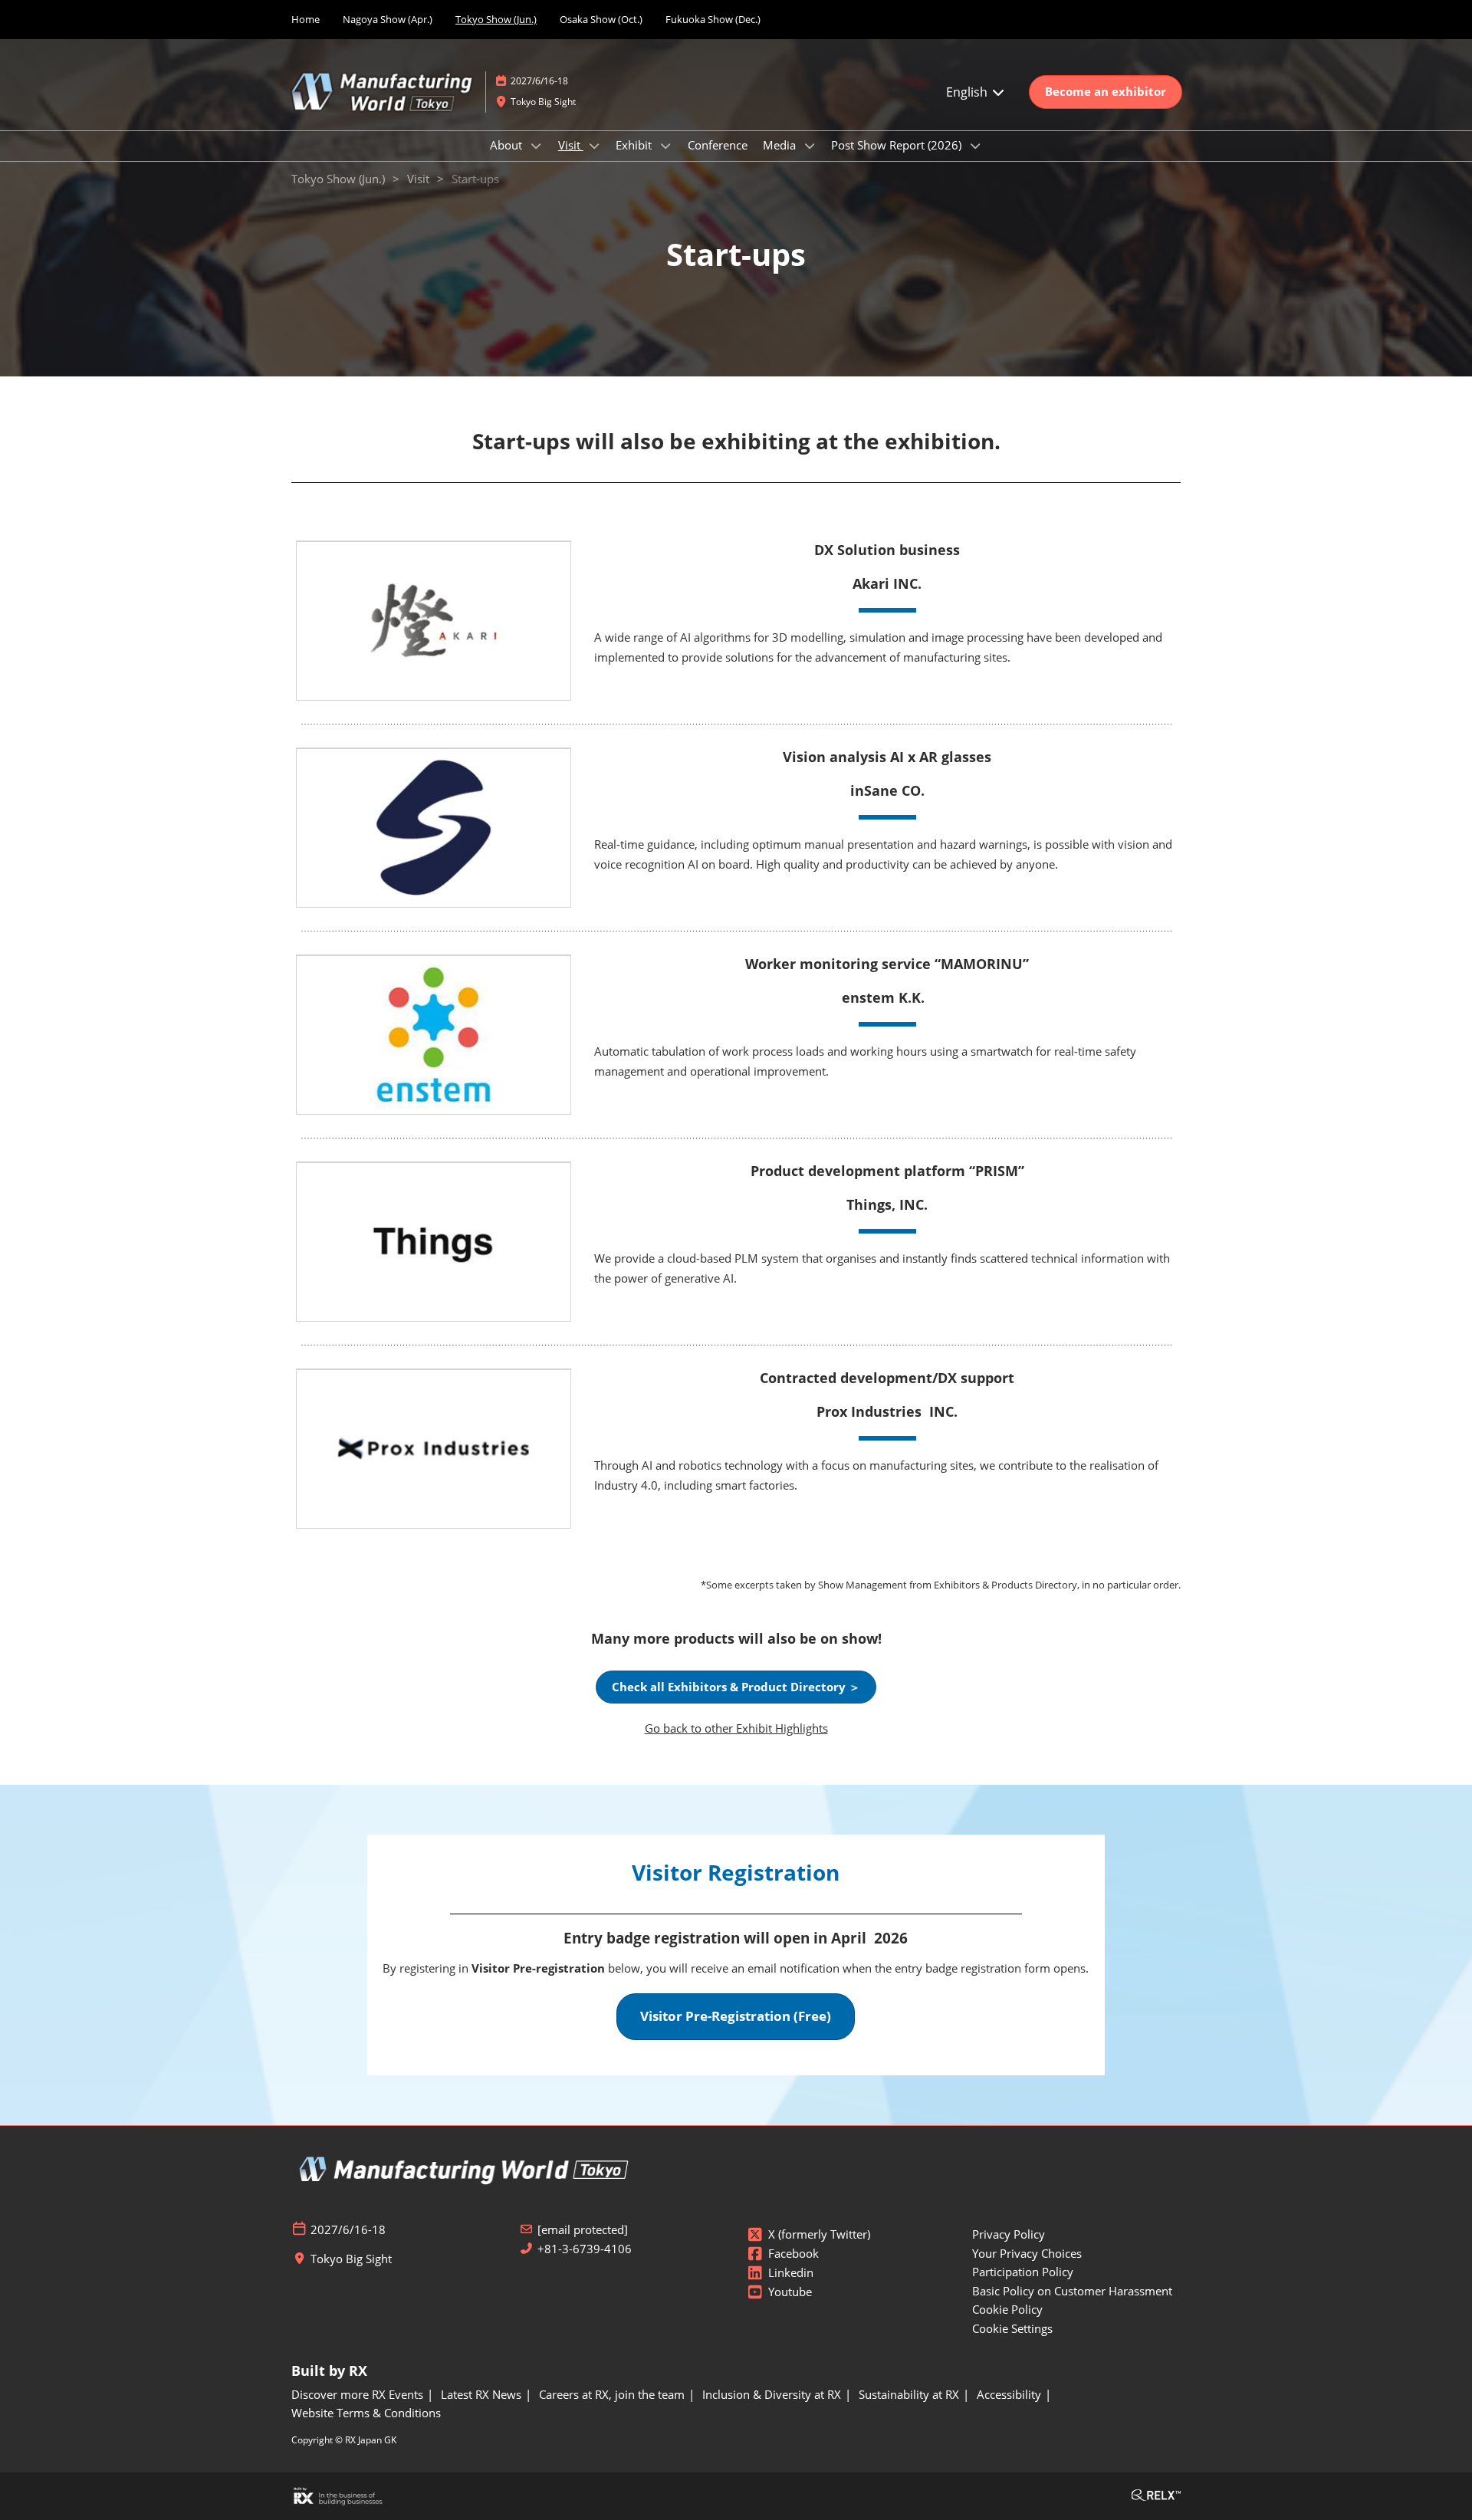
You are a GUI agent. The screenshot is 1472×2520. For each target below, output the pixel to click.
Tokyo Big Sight (543, 102)
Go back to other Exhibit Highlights (736, 1728)
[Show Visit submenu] (594, 146)
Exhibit (635, 145)
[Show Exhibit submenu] (665, 146)
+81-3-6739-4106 (585, 2249)
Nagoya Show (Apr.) (388, 19)
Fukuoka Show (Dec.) (713, 19)
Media (781, 145)
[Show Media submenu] (810, 146)
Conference (718, 145)
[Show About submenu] (536, 146)
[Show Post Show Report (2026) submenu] (975, 146)
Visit (571, 145)
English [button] (968, 92)
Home (306, 19)
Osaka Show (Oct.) (601, 19)
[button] (1106, 92)
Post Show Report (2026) (898, 145)
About (508, 145)
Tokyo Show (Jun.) (496, 19)
